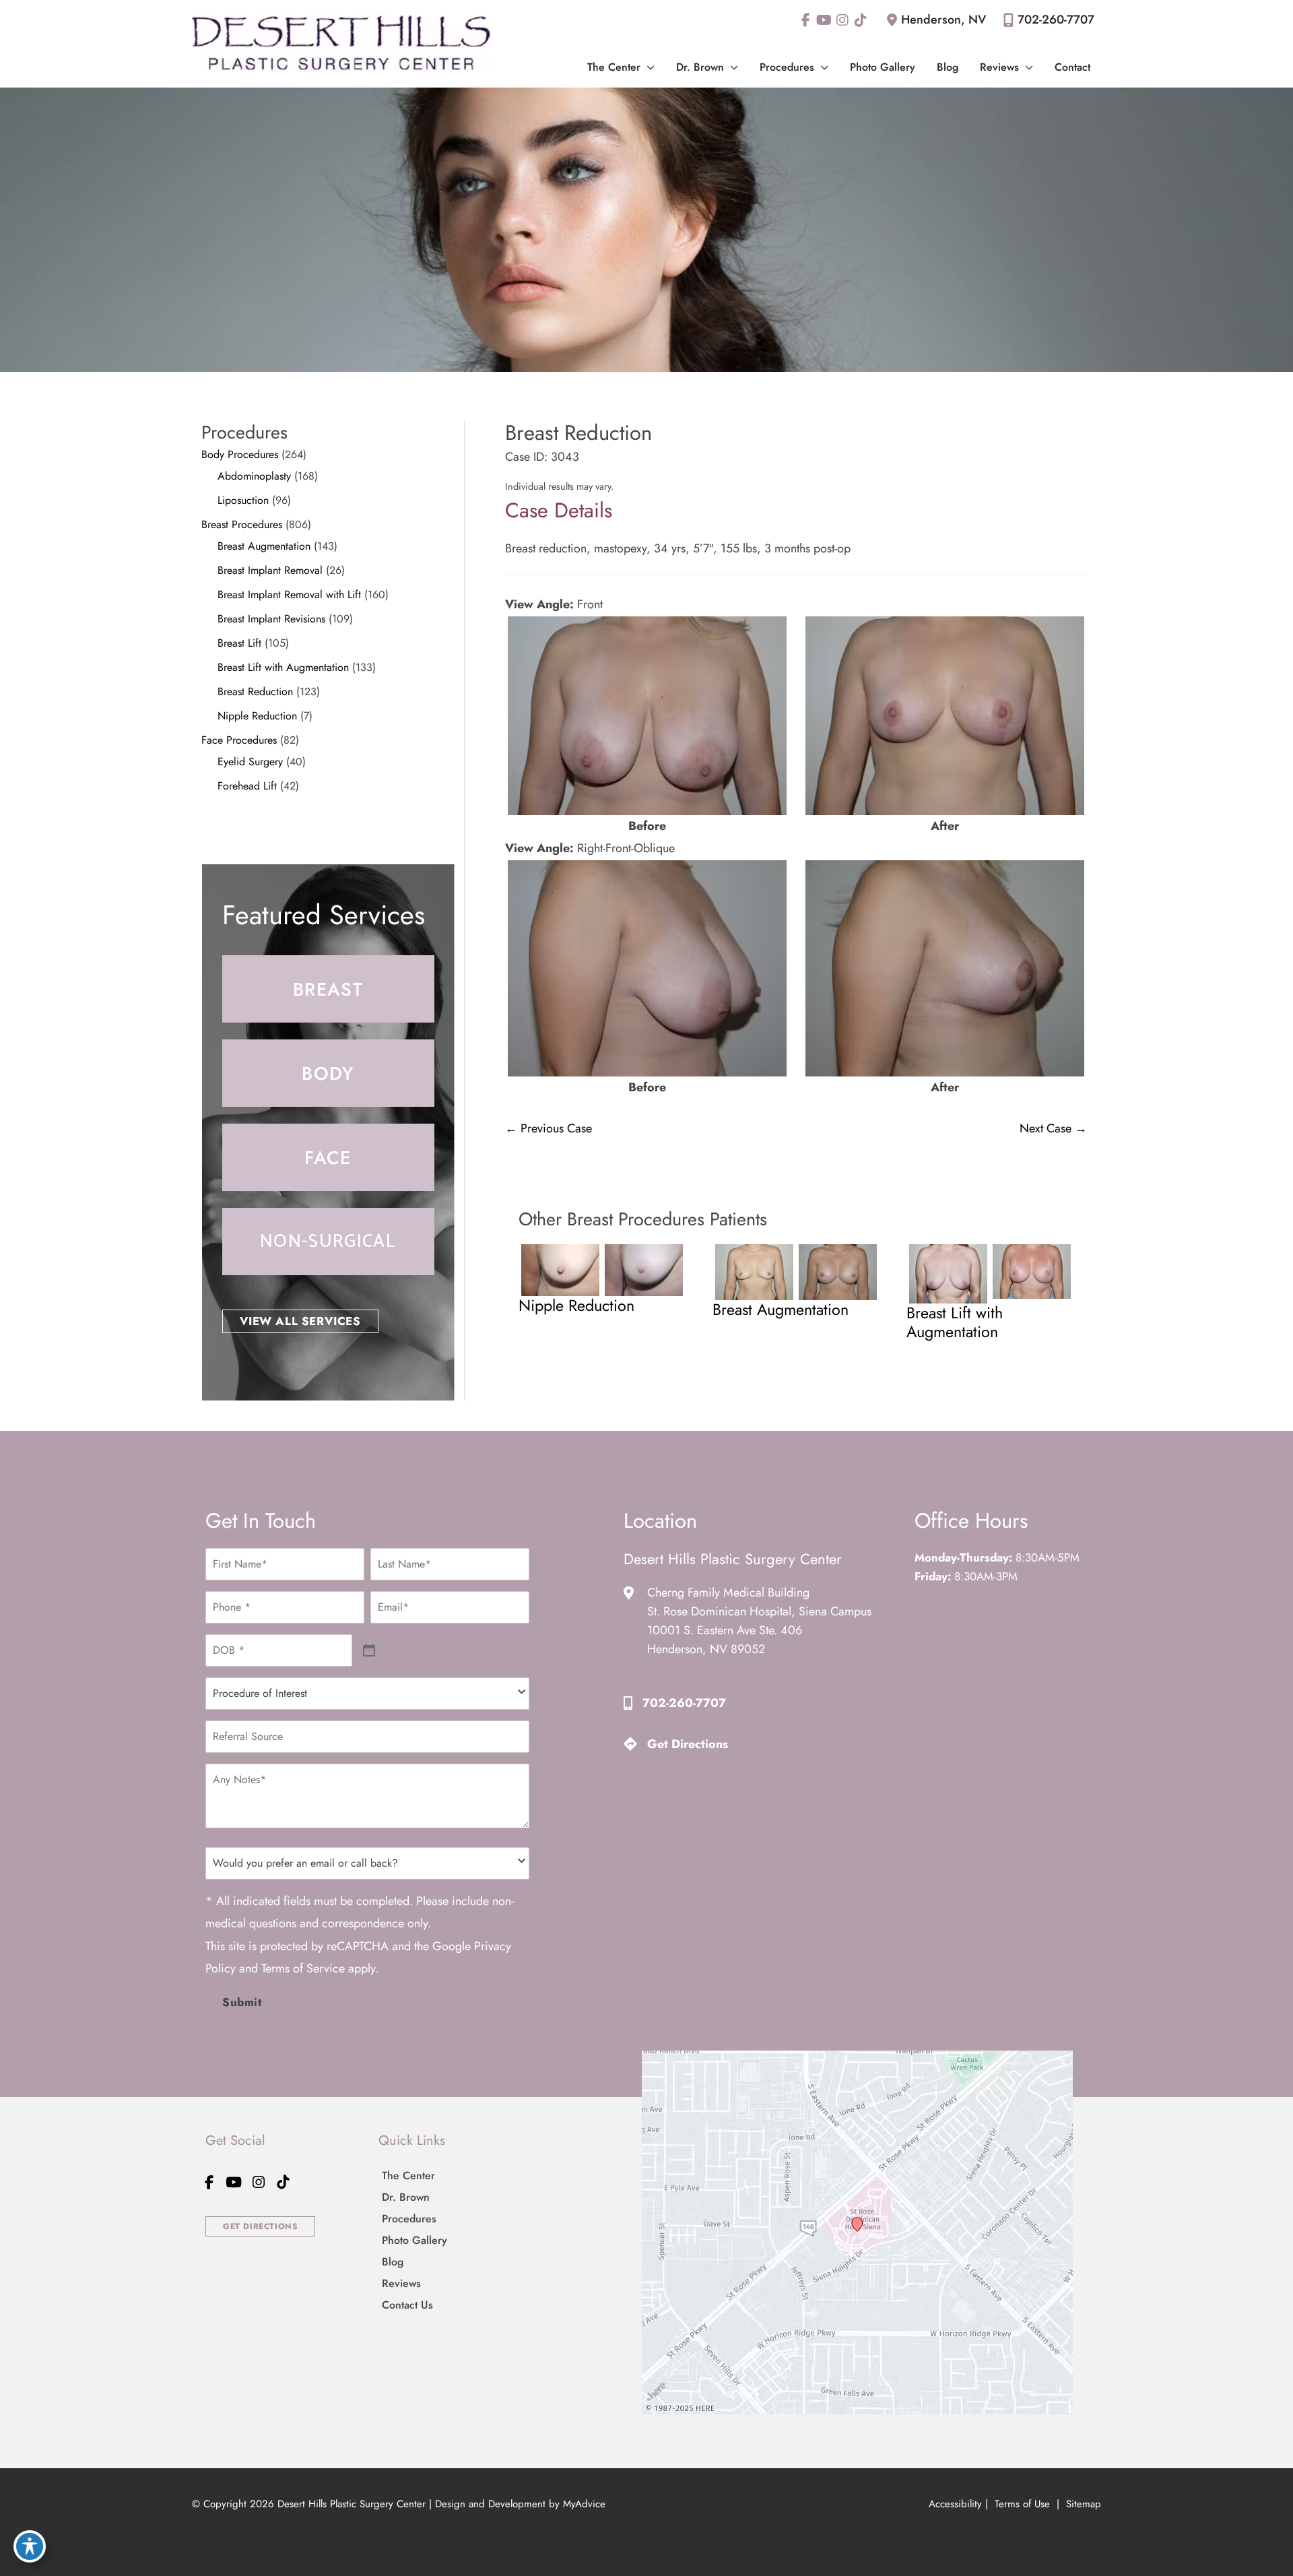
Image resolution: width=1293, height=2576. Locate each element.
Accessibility (955, 2504)
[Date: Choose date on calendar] (369, 1651)
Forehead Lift (247, 786)
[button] (648, 67)
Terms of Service (303, 1968)
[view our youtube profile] (824, 20)
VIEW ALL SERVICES (300, 1321)
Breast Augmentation (264, 546)
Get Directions (688, 1744)
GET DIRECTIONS (260, 2226)
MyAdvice (584, 2504)
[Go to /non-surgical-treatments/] (328, 1242)
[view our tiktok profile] (860, 20)
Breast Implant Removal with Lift (289, 594)
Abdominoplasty (254, 476)
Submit (242, 2002)
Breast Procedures (242, 524)
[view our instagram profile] (842, 20)
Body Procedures (240, 454)
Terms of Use (1022, 2504)
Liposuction (243, 500)
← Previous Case (549, 1128)
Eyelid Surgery (250, 762)
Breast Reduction (255, 691)
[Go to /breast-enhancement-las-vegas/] (328, 989)
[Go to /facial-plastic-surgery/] (328, 1157)
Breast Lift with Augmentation (283, 667)
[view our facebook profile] (806, 20)
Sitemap (1082, 2504)
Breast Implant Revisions (271, 619)
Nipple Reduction (257, 716)
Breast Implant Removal (270, 570)
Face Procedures (239, 740)
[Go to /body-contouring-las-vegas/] (328, 1073)
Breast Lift (239, 643)
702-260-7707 (1056, 20)
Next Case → (1053, 1128)
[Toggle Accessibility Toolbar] (30, 2546)
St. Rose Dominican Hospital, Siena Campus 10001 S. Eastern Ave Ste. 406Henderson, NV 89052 (759, 1630)
